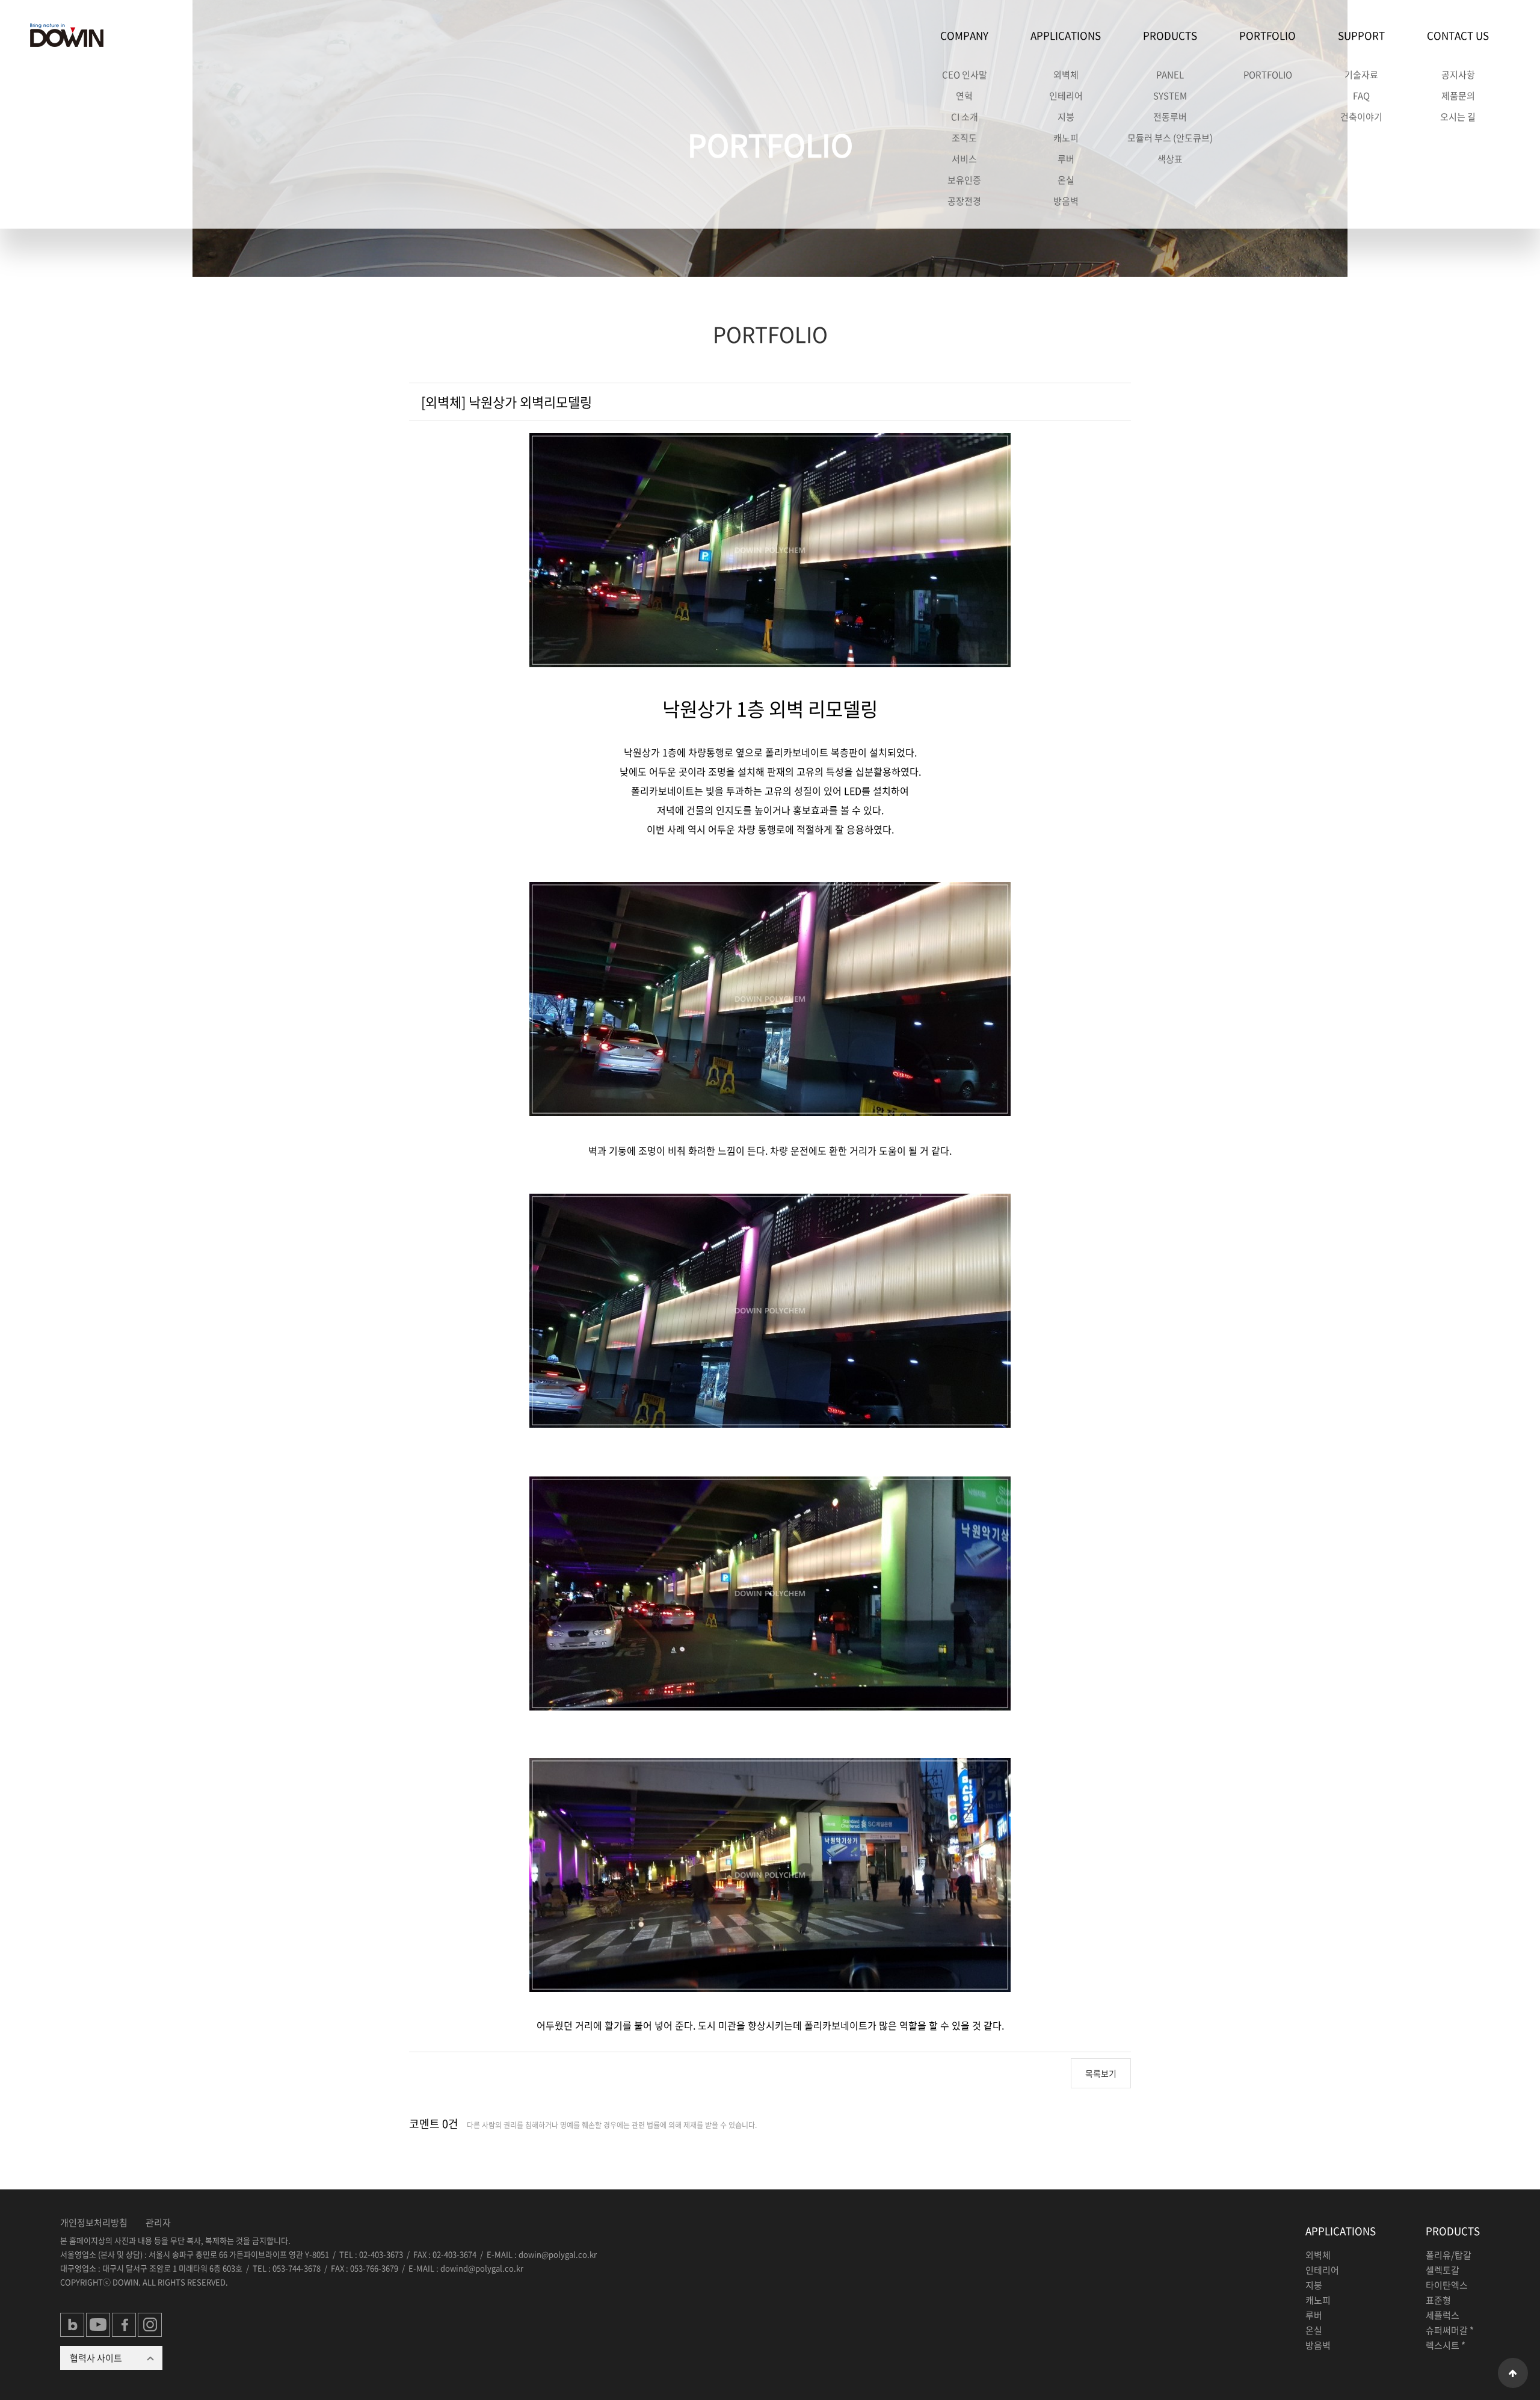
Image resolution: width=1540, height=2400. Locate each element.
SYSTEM (1170, 96)
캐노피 (1066, 138)
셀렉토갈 (1443, 2270)
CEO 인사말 (965, 75)
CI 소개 (965, 117)
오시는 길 (1458, 117)
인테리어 (1066, 96)
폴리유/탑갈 (1449, 2255)
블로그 (73, 2325)
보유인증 (964, 180)
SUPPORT (1361, 35)
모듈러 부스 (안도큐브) (1170, 138)
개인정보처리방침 (94, 2223)
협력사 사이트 (96, 2358)
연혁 (964, 96)
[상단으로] (1513, 2373)
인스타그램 (150, 2325)
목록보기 (1101, 2073)
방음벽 (1066, 201)
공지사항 (1458, 75)
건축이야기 (1361, 117)
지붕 (1066, 117)
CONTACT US (1458, 35)
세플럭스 (1443, 2315)
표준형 (1438, 2300)
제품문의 (1458, 96)
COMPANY (964, 35)
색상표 (1170, 159)
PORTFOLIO (1267, 35)
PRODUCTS (1170, 35)
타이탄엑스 (1447, 2285)
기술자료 (1361, 75)
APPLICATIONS (1066, 35)
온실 (1066, 180)
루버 (1066, 159)
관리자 (158, 2223)
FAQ (1361, 96)
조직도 (964, 138)
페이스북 (125, 2325)
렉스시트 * (1446, 2345)
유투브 (99, 2325)
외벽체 (1066, 75)
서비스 (964, 159)
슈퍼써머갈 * (1450, 2330)
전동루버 (1170, 117)
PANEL (1170, 75)
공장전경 (964, 201)
